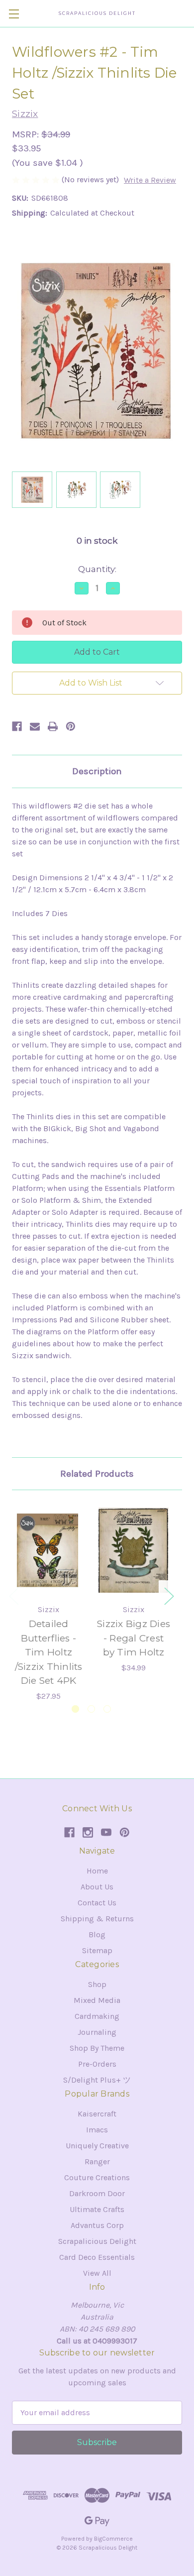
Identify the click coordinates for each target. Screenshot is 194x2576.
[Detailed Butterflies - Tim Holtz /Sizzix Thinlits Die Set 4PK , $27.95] (48, 1550)
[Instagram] (88, 1832)
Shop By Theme (97, 2048)
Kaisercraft (97, 2114)
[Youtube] (106, 1832)
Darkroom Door (97, 2193)
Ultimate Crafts (97, 2209)
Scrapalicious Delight (97, 2241)
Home (97, 1871)
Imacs (97, 2130)
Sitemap (97, 1950)
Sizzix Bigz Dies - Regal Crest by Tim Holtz (134, 1638)
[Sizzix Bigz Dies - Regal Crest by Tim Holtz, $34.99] (134, 1550)
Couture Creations (97, 2177)
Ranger (97, 2162)
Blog (97, 1934)
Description (97, 771)
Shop (97, 1984)
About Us (97, 1887)
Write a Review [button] (150, 180)
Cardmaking (97, 2016)
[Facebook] (17, 726)
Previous (13, 1595)
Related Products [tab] (97, 1474)
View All (97, 2273)
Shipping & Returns (97, 1919)
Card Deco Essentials (97, 2257)
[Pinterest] (71, 726)
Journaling (97, 2032)
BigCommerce (113, 2539)
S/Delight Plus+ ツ (97, 2080)
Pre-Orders (97, 2064)
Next (169, 1595)
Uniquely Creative (97, 2146)
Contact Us (97, 1903)
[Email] (35, 726)
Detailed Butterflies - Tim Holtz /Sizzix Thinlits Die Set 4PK (49, 1652)
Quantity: (97, 569)
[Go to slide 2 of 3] (91, 1709)
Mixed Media (97, 2000)
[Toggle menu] (14, 14)
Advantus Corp (97, 2225)
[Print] (53, 726)
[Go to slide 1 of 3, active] (75, 1709)
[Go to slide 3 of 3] (107, 1709)
